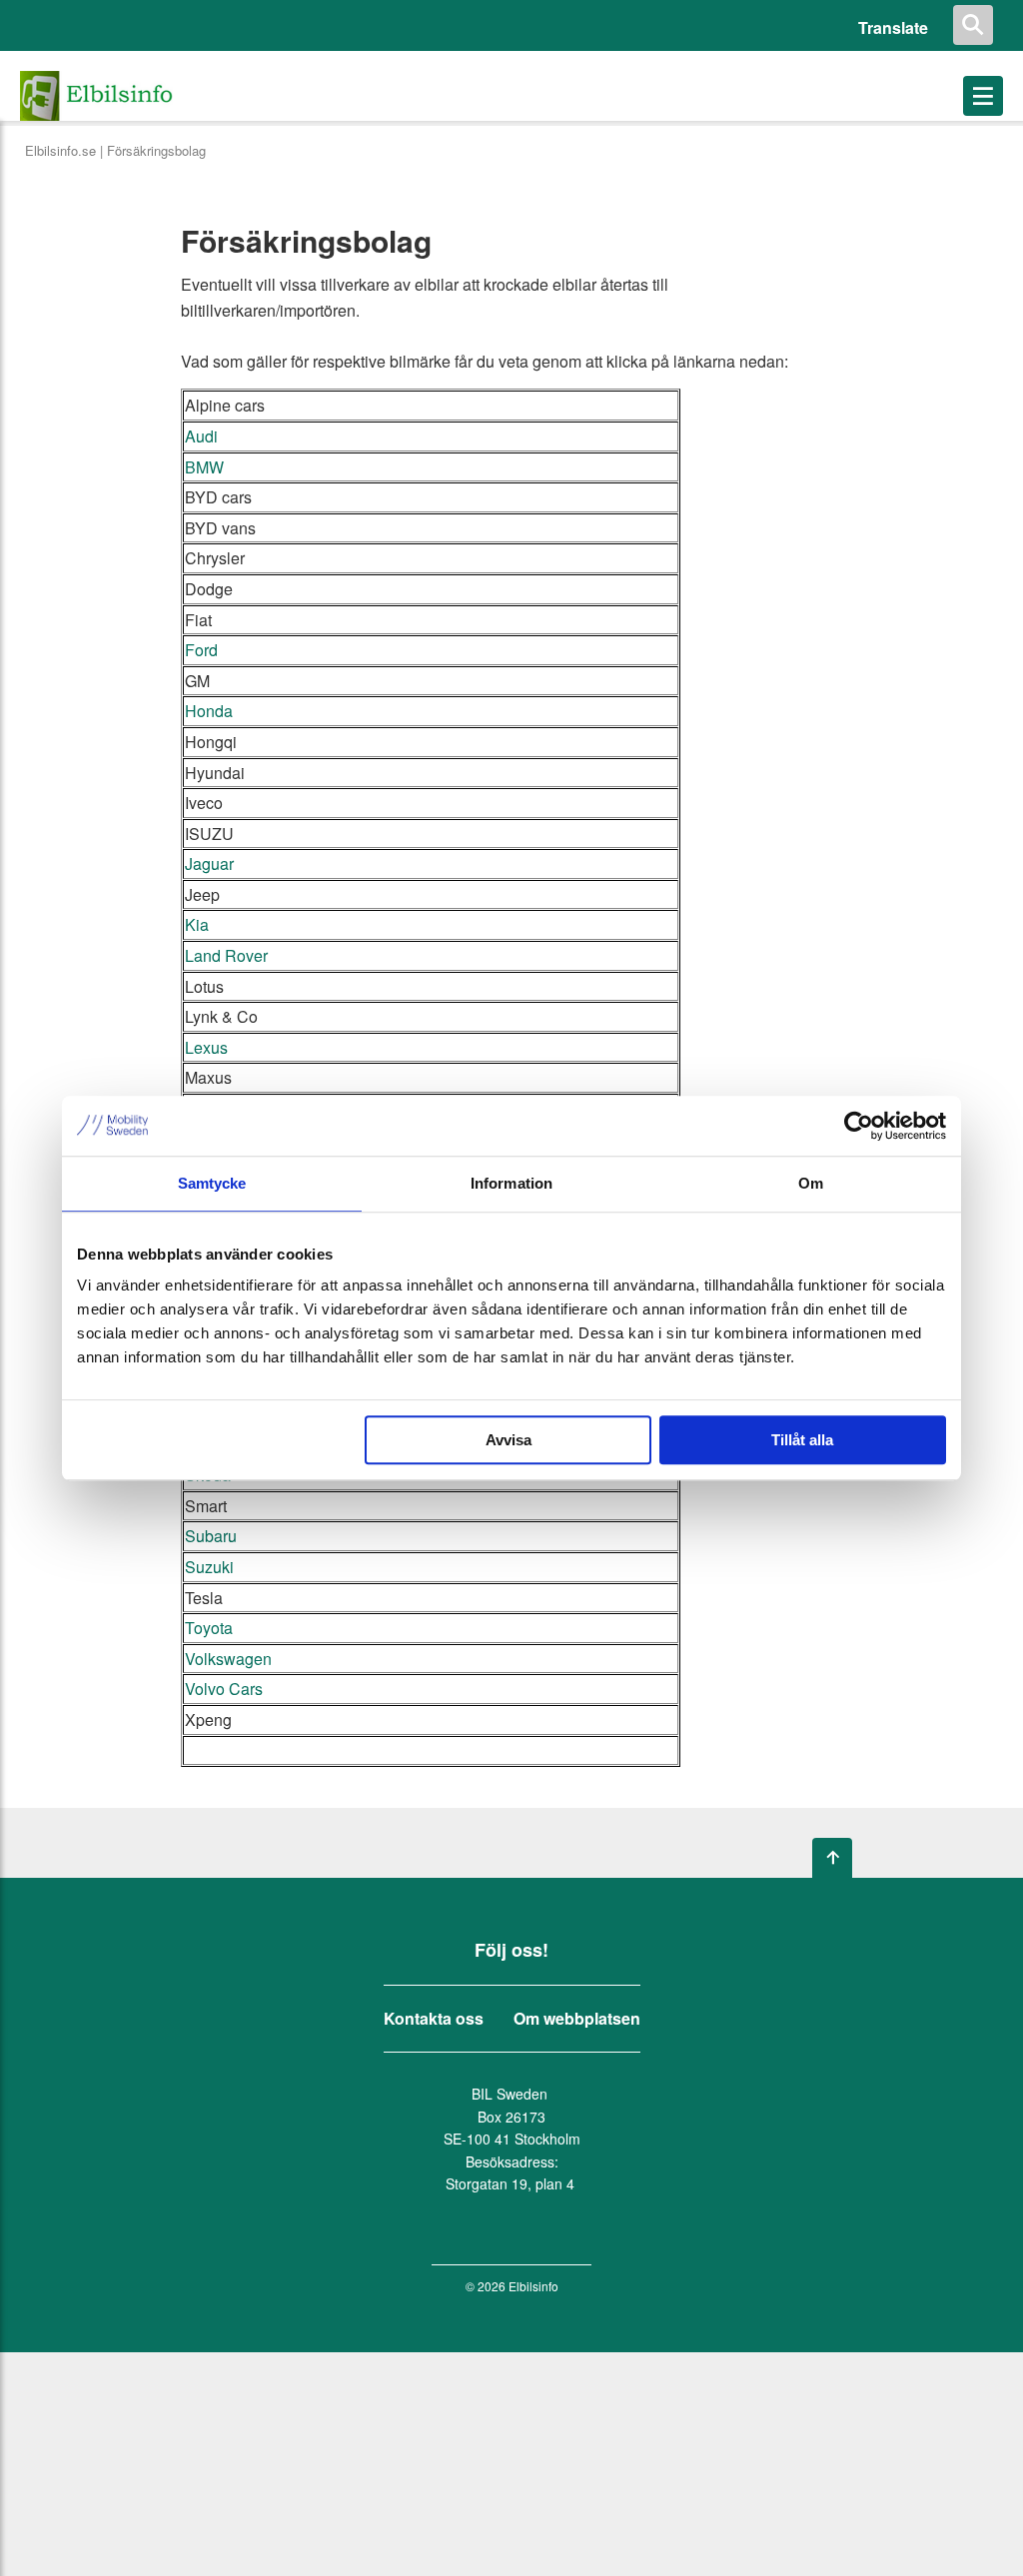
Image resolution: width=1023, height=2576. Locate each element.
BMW (204, 467)
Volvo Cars (224, 1689)
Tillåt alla (802, 1440)
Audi (201, 436)
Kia (197, 924)
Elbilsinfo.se (60, 150)
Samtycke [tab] (212, 1183)
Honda (209, 711)
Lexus (206, 1047)
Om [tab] (811, 1183)
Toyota (209, 1628)
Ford (201, 650)
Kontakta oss (434, 2019)
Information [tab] (511, 1183)
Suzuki (209, 1567)
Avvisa (509, 1440)
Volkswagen (228, 1659)
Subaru (211, 1536)
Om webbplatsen (577, 2019)
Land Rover (226, 955)
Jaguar (209, 863)
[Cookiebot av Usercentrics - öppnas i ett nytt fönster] (859, 1126)
